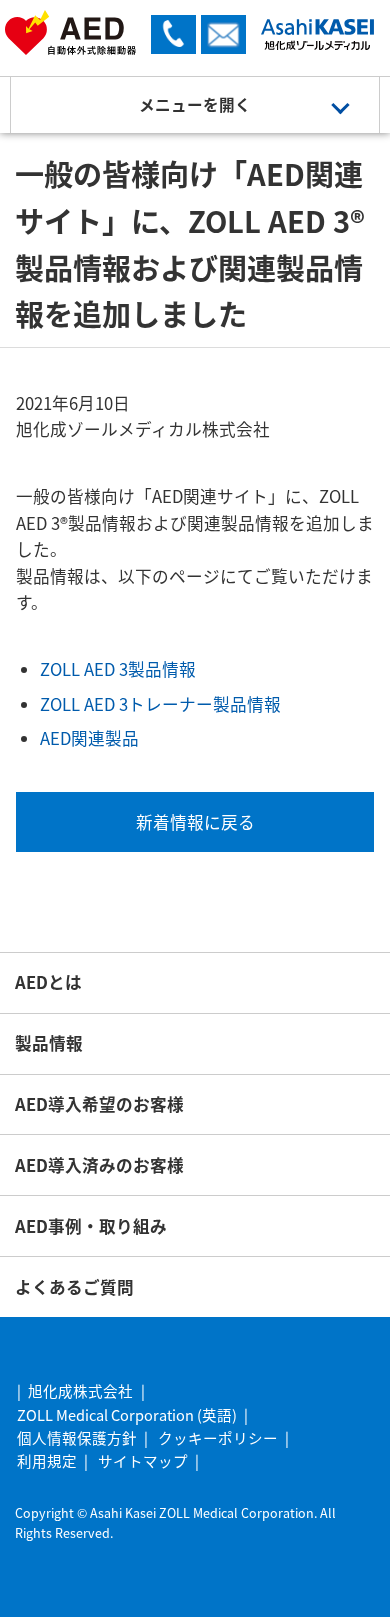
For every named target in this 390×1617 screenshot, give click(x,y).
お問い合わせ (223, 35)
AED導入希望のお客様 (99, 1104)
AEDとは (48, 982)
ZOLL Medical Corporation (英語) (127, 1414)
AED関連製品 (89, 738)
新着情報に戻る (195, 822)
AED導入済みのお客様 (99, 1165)
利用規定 (47, 1460)
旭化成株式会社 (80, 1390)
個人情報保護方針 (77, 1437)
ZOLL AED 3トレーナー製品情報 (160, 704)
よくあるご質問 (74, 1287)
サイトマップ (143, 1460)
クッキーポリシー (218, 1437)
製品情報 (49, 1043)
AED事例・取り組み (91, 1226)
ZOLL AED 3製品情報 (118, 669)
